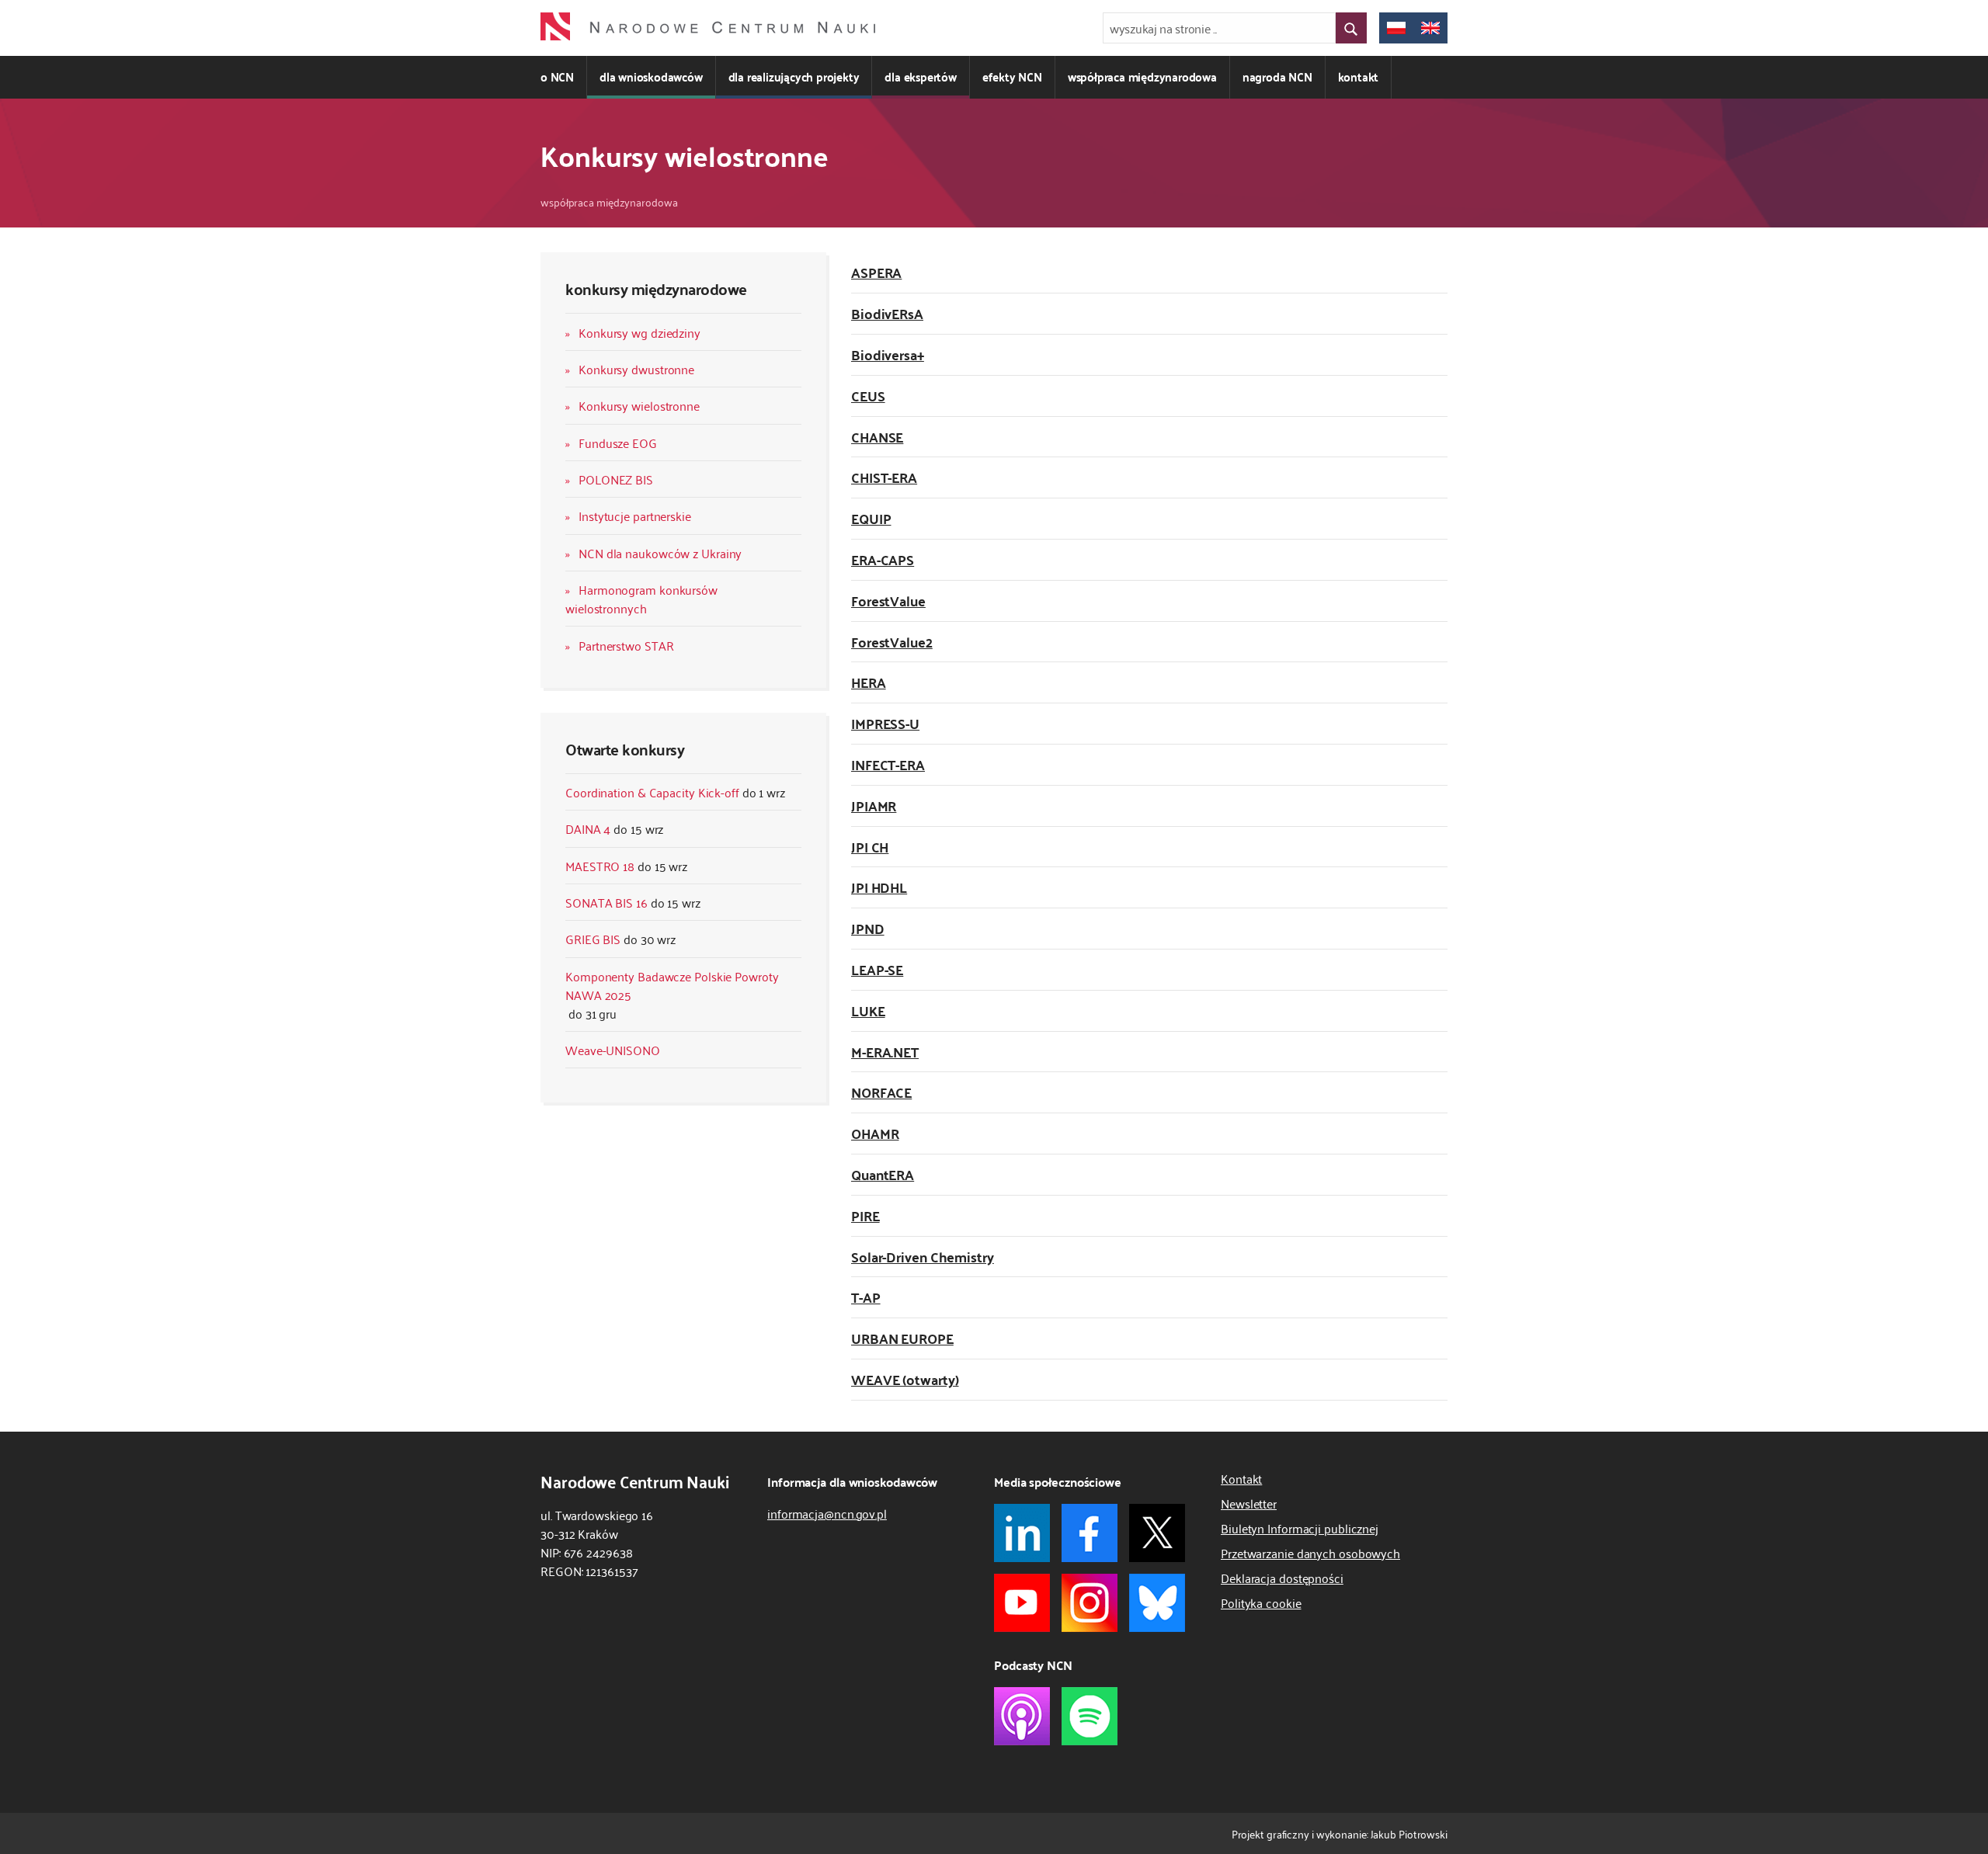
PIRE (865, 1215)
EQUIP (871, 518)
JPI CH (870, 847)
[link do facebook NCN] (1090, 1533)
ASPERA (876, 272)
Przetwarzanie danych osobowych (1310, 1553)
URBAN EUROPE (902, 1338)
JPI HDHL (879, 887)
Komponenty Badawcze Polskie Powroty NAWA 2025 (672, 985)
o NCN (557, 76)
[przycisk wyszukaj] (1351, 28)
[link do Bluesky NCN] (1157, 1603)
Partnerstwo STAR (626, 645)
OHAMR (875, 1133)
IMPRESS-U (885, 723)
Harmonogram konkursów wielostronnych (641, 599)
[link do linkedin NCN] (1022, 1533)
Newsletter (1249, 1503)
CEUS (868, 396)
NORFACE (881, 1092)
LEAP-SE (877, 969)
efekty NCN (1012, 76)
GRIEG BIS (593, 939)
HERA (869, 682)
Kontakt (1241, 1478)
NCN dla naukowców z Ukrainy (660, 553)
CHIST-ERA (884, 477)
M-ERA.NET (885, 1052)
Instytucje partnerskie (635, 516)
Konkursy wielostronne (639, 405)
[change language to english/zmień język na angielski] (1430, 28)
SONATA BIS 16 (606, 902)
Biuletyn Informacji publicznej (1300, 1528)
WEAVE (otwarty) (905, 1379)
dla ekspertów (920, 76)
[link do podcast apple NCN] (1022, 1716)
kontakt (1359, 76)
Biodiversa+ (888, 354)
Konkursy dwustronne (636, 369)
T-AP (866, 1297)
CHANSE (877, 437)
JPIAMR (874, 805)
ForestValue (888, 601)
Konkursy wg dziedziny (639, 332)
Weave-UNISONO (613, 1050)
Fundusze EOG (618, 443)
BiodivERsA (887, 313)
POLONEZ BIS (616, 479)
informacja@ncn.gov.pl (827, 1513)
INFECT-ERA (888, 764)
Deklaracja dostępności (1282, 1578)
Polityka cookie (1261, 1602)
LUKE (868, 1010)
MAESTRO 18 (600, 866)
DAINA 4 (588, 828)
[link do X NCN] (1157, 1533)
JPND (868, 928)
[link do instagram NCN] (1090, 1603)
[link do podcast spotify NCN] (1090, 1716)
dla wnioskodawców (651, 76)
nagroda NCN (1277, 76)
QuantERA (883, 1174)
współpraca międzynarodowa (1142, 76)
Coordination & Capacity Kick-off (652, 792)
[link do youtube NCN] (1022, 1603)
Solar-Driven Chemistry (923, 1257)
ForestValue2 (892, 642)
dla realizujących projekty (794, 76)
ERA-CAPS (883, 559)
